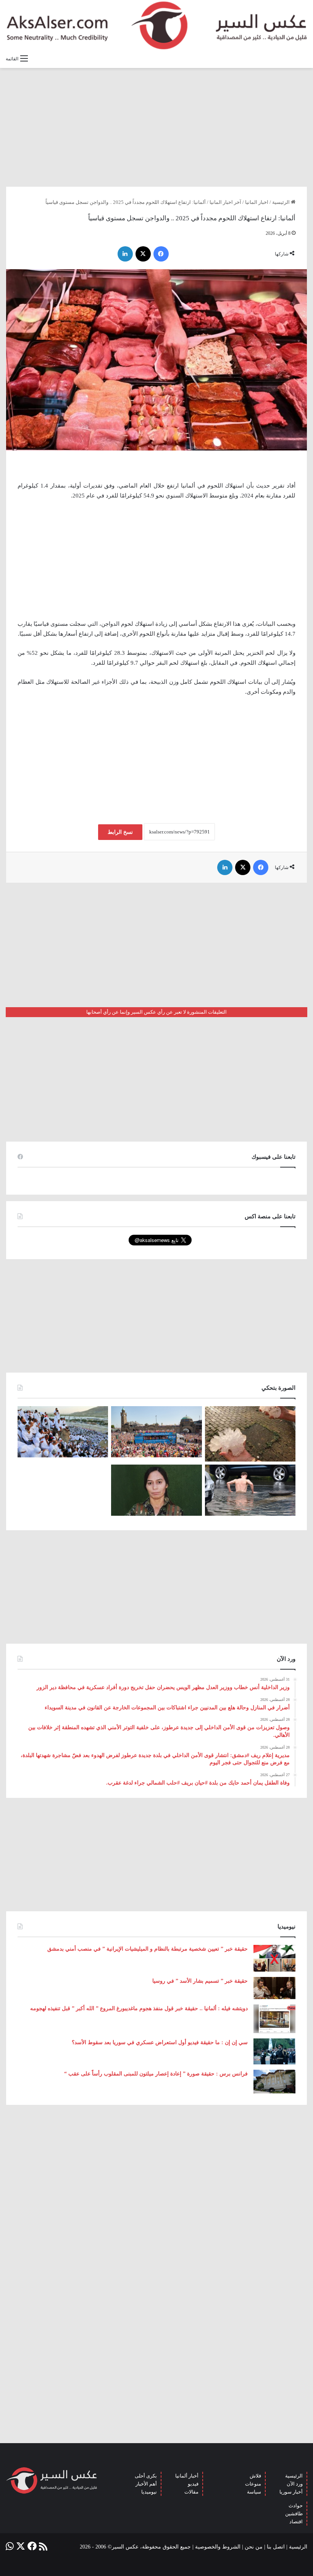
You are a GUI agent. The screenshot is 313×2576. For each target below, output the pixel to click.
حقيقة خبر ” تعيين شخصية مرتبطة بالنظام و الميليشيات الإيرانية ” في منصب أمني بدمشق (148, 1949)
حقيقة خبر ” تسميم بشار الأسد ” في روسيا (200, 1981)
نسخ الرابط (120, 832)
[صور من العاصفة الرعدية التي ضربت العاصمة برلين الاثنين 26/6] (250, 1490)
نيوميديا (149, 2492)
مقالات (191, 2492)
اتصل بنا (276, 2547)
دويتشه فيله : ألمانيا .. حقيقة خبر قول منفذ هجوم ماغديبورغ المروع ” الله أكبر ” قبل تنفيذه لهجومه (139, 2008)
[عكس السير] (156, 25)
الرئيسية (282, 202)
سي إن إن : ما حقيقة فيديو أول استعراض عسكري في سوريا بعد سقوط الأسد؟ (160, 2042)
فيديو (193, 2484)
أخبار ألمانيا (187, 2476)
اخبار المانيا (257, 202)
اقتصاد (296, 2522)
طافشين (294, 2514)
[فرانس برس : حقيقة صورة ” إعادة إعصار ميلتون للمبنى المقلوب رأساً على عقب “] (274, 2082)
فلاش (255, 2476)
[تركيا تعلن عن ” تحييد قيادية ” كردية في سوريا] (156, 1490)
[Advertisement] (156, 127)
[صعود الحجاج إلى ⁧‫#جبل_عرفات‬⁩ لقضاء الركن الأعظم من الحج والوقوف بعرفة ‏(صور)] (63, 1432)
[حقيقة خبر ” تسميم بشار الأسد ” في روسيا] (274, 1988)
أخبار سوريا (291, 2492)
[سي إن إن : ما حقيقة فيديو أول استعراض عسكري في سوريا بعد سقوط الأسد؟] (274, 2051)
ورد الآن (295, 2484)
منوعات (253, 2484)
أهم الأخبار (146, 2484)
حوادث (296, 2506)
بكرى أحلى (146, 2476)
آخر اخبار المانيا (225, 202)
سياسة (254, 2492)
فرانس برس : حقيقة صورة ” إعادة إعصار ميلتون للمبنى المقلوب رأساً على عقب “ (156, 2074)
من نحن (254, 2547)
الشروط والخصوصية (218, 2547)
